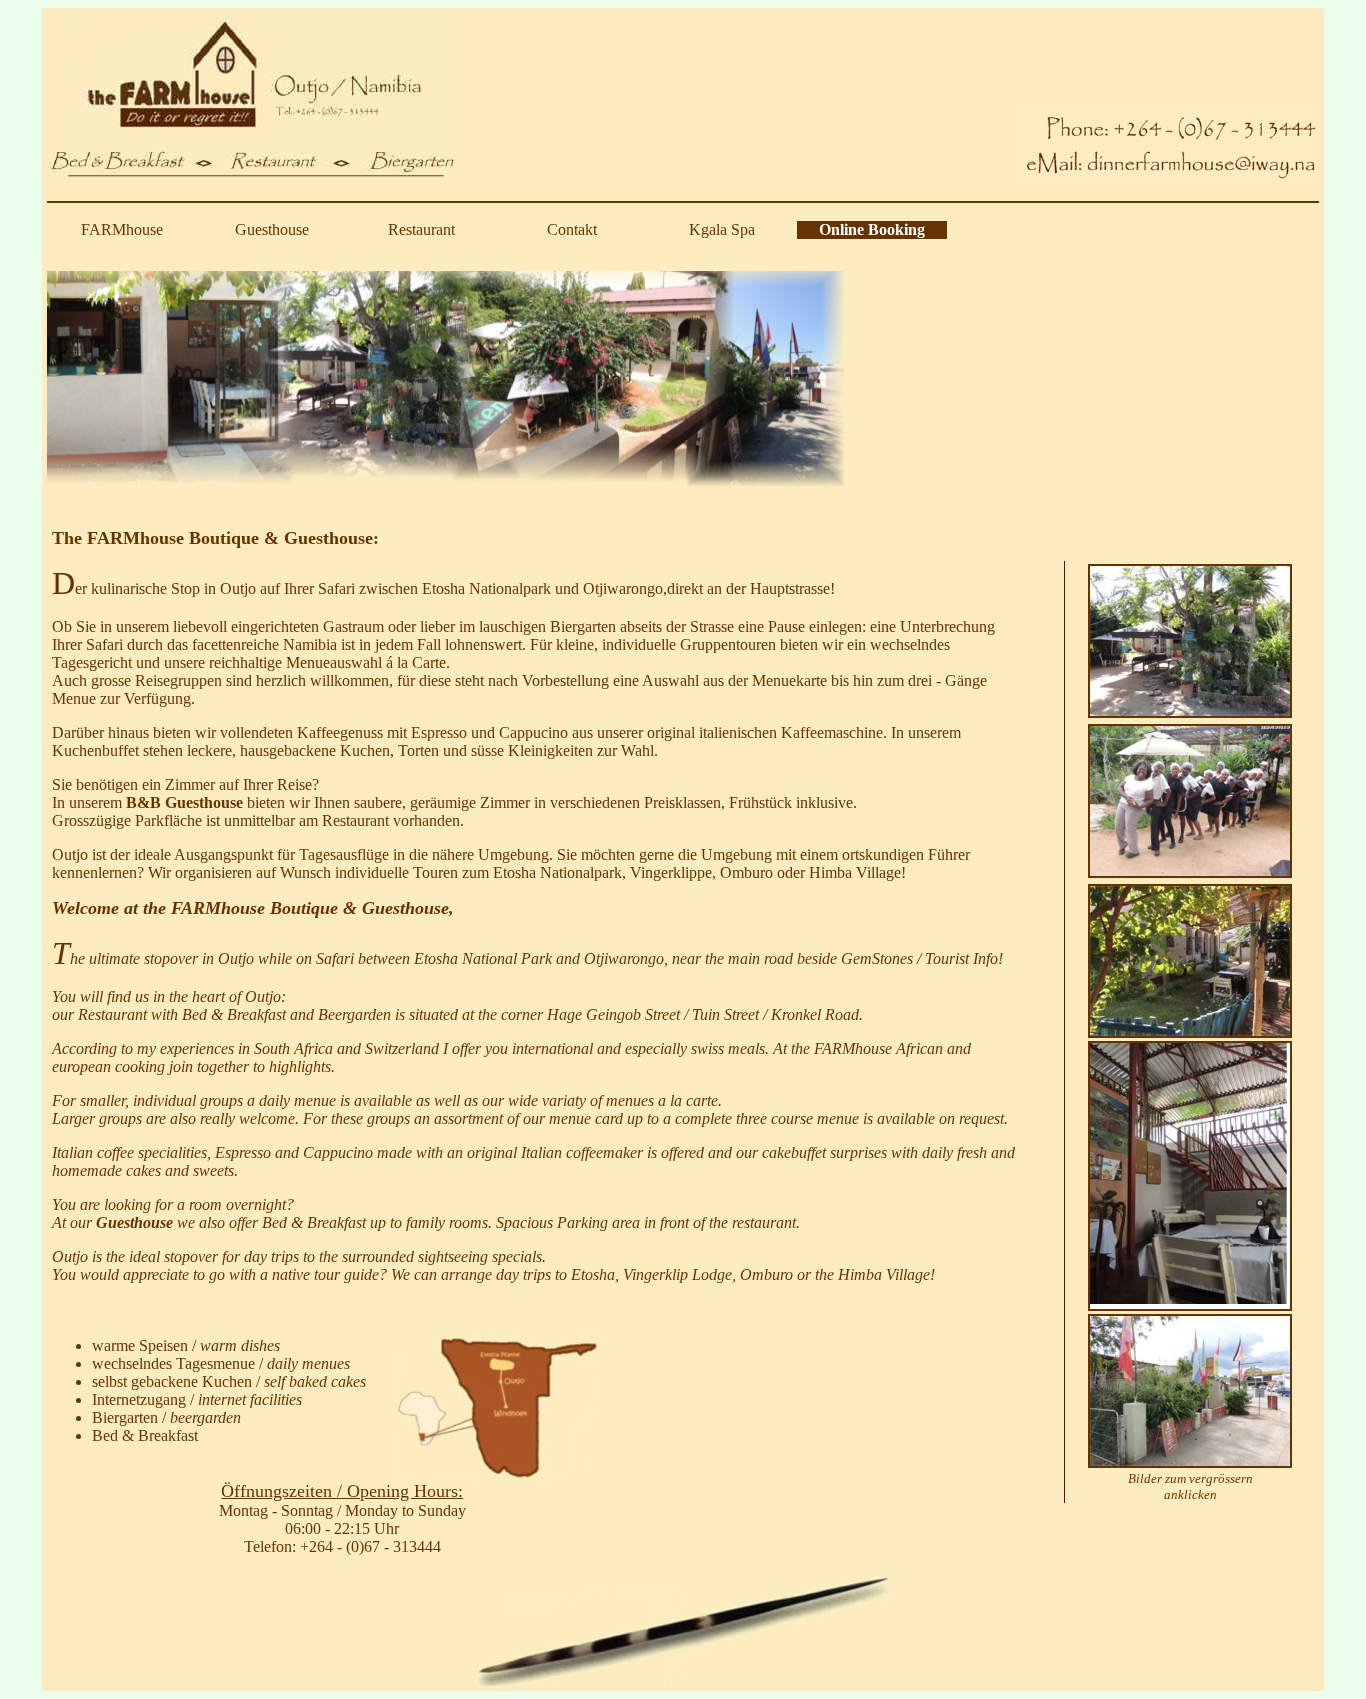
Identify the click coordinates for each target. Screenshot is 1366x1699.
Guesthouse (272, 229)
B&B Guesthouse (184, 802)
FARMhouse (122, 229)
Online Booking (872, 229)
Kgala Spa (722, 229)
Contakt (572, 229)
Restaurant (421, 229)
